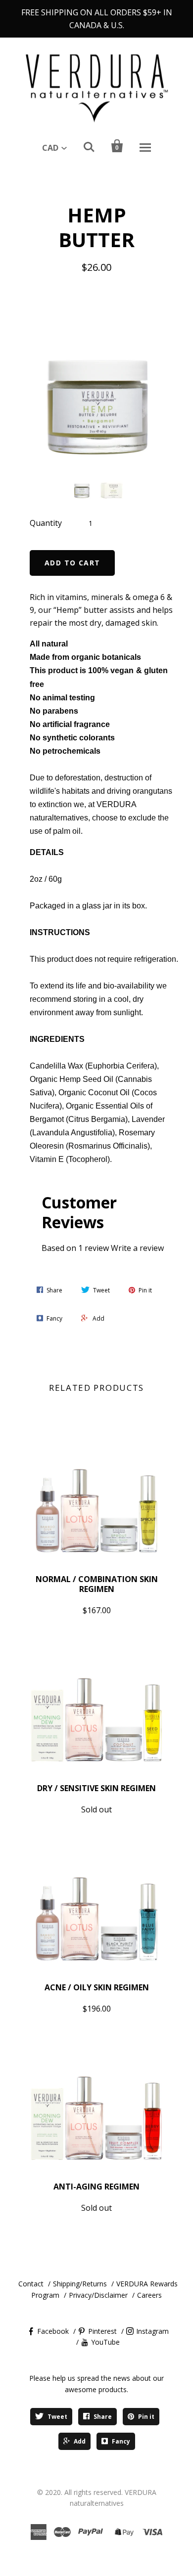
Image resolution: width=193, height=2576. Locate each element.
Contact (31, 2284)
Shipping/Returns (80, 2284)
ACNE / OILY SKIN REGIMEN (97, 1987)
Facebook (53, 2331)
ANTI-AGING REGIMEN (96, 2187)
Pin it (146, 2417)
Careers (149, 2295)
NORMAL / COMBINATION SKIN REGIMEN (97, 1584)
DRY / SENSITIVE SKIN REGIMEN (96, 1788)
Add (80, 2441)
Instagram (152, 2331)
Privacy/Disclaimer (98, 2295)
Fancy (121, 2441)
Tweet (57, 2417)
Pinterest (102, 2331)
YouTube (105, 2342)
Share (103, 2417)
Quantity (46, 523)
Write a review (137, 1248)
